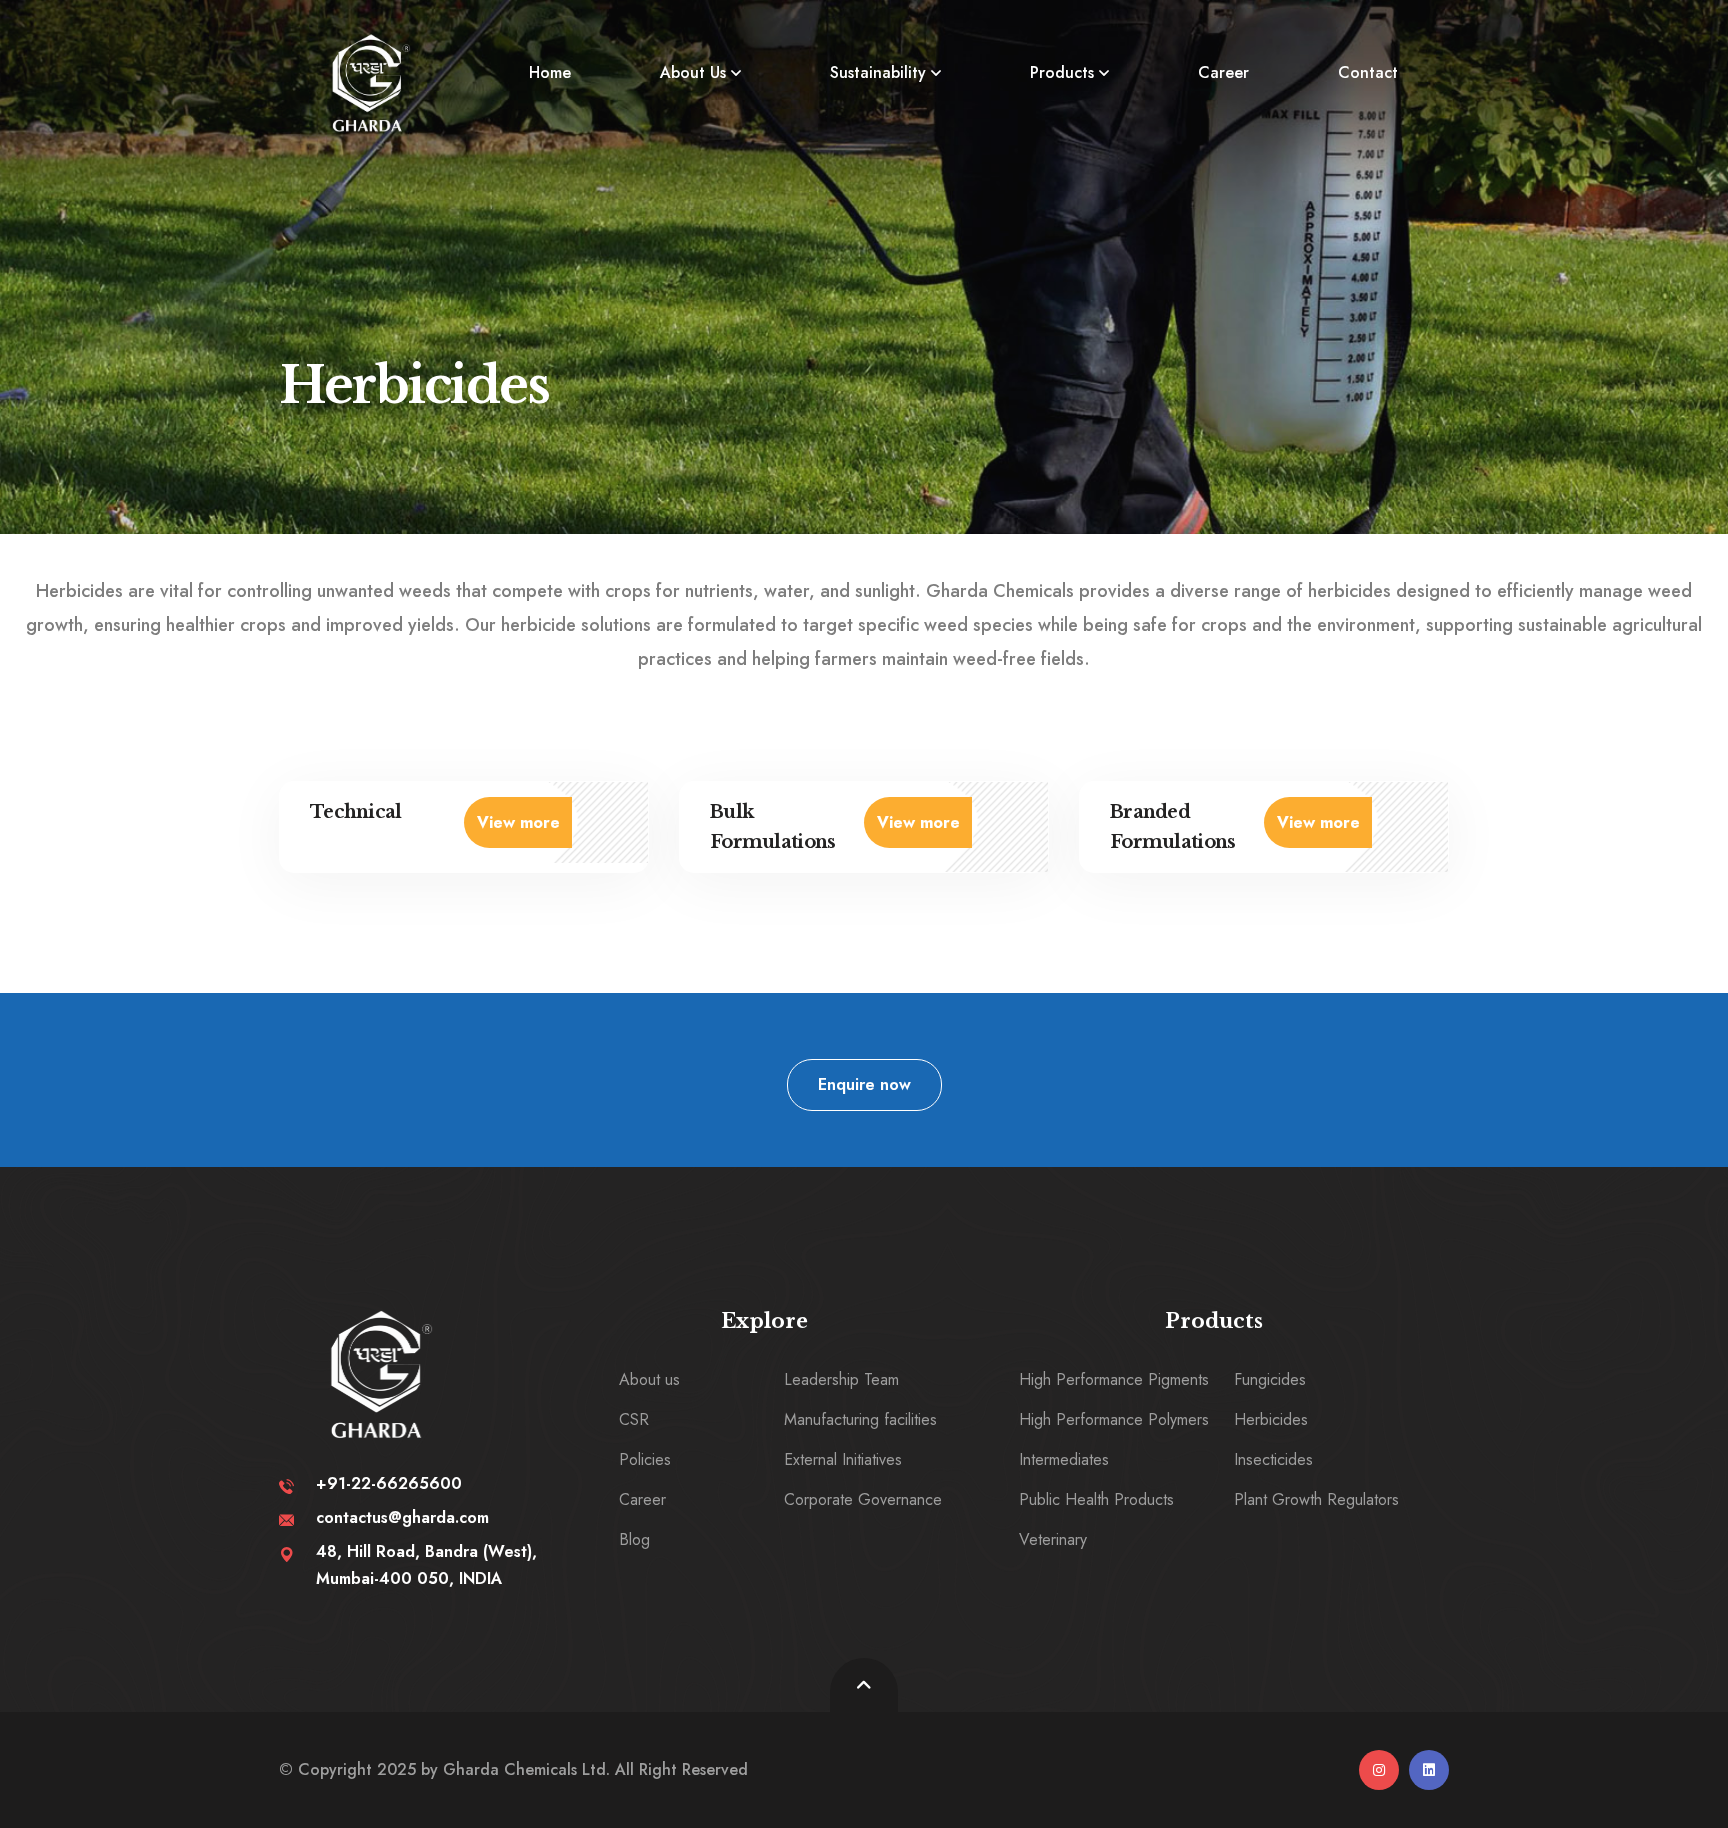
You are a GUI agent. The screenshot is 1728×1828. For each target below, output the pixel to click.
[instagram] (1379, 1770)
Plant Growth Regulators (1316, 1499)
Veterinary (1053, 1539)
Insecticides (1273, 1459)
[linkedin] (1429, 1770)
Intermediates (1064, 1459)
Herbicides (1271, 1419)
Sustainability (878, 72)
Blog (634, 1539)
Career (1223, 72)
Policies (645, 1459)
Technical (356, 812)
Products (1062, 72)
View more (518, 822)
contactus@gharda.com (402, 1517)
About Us (693, 72)
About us (649, 1379)
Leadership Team (841, 1379)
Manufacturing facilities (860, 1419)
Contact (1368, 72)
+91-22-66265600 (389, 1483)
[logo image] (370, 83)
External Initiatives (843, 1459)
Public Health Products (1096, 1499)
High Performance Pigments (1114, 1379)
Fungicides (1270, 1379)
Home (550, 72)
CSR (634, 1419)
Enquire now (864, 1084)
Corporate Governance (863, 1499)
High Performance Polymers (1114, 1419)
